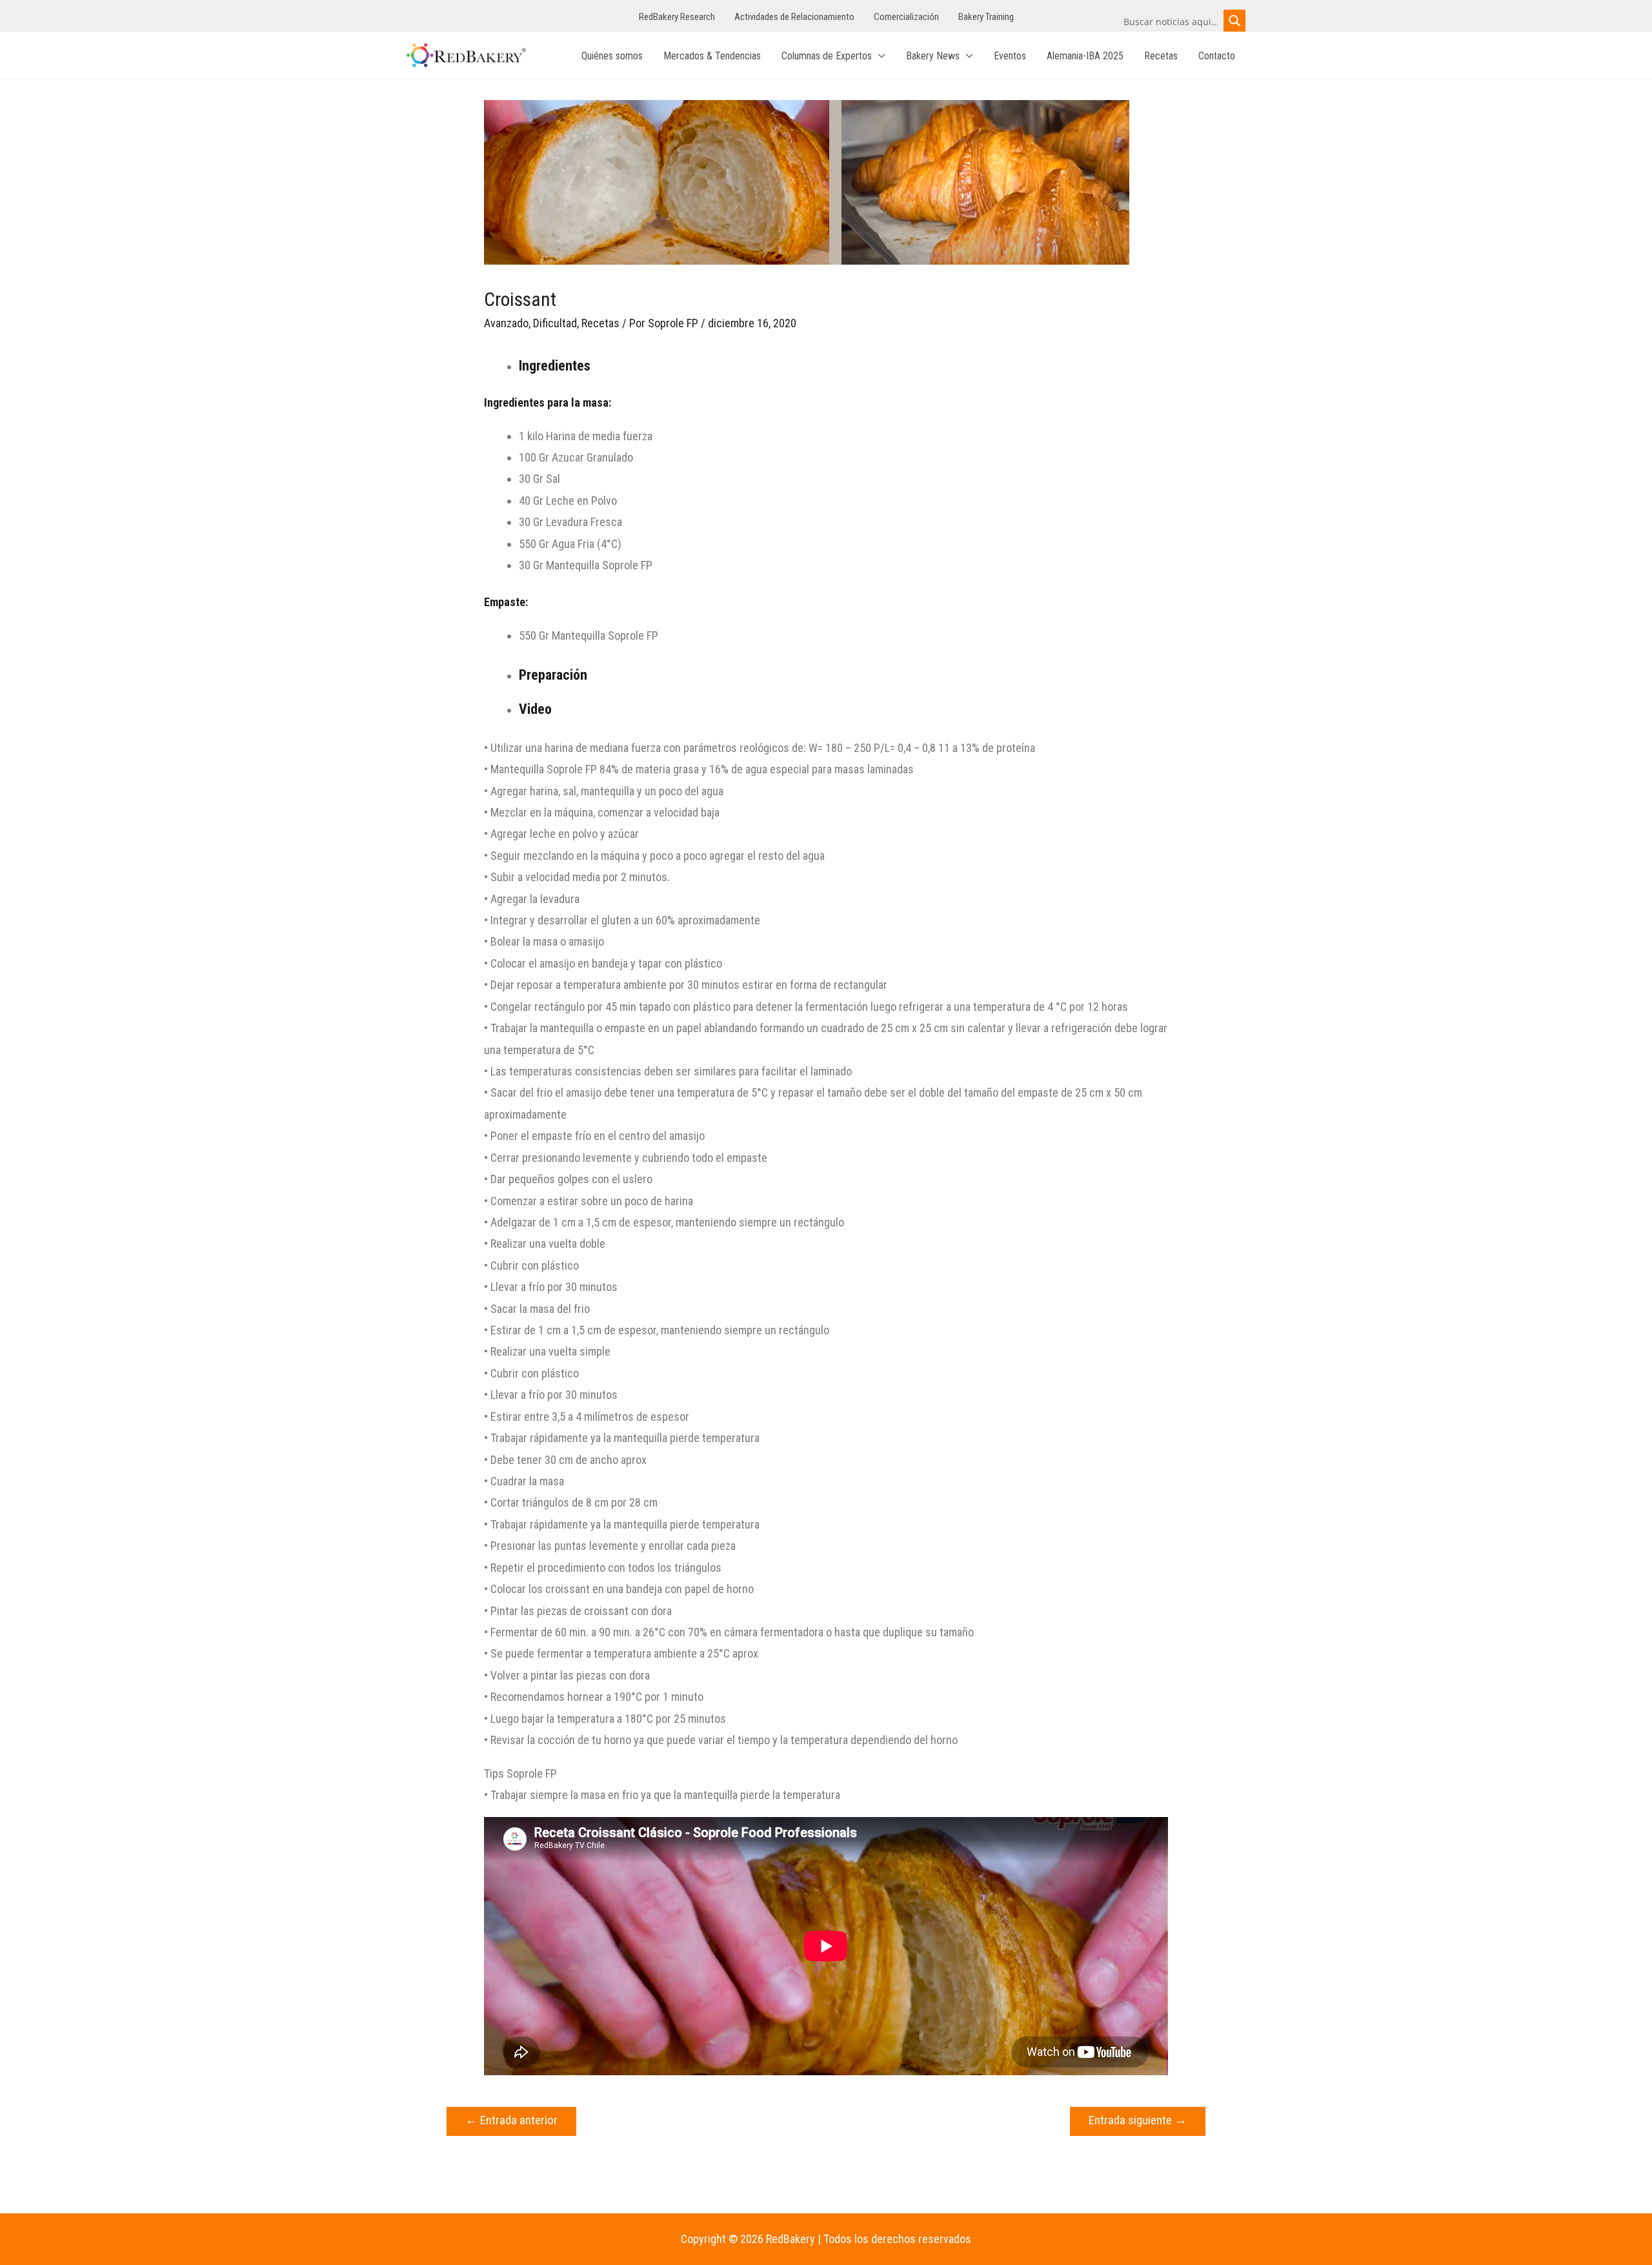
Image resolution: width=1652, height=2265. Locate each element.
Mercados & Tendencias (712, 56)
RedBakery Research (677, 17)
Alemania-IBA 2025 (1085, 56)
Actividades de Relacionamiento (794, 17)
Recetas (1161, 56)
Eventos (1010, 56)
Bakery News (933, 56)
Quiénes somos (612, 56)
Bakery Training (986, 17)
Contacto (1217, 56)
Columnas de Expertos (827, 56)
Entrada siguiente (1138, 2120)
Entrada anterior (511, 2120)
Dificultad (555, 323)
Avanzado (506, 323)
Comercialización (906, 17)
